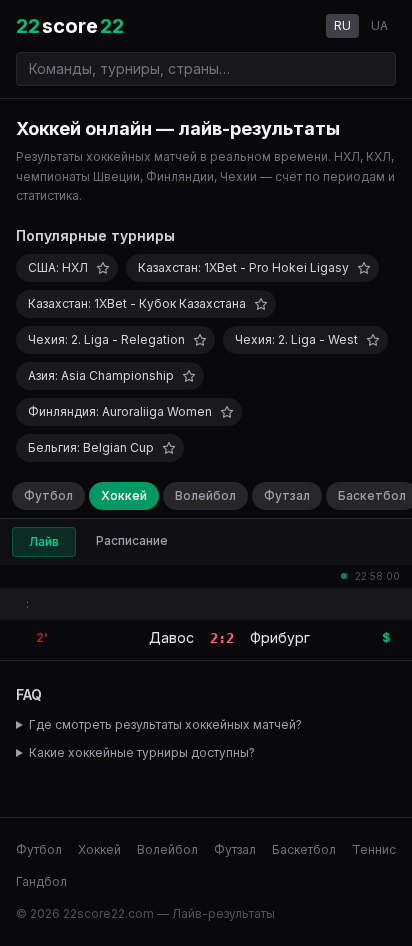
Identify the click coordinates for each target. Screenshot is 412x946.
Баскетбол (304, 849)
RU (342, 25)
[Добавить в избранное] (103, 268)
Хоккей (124, 495)
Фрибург (280, 637)
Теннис (374, 849)
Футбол (48, 495)
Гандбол (41, 881)
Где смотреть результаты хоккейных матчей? (165, 724)
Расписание (132, 540)
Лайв (44, 541)
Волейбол (205, 495)
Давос (171, 637)
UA (379, 25)
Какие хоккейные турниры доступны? (142, 752)
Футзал (287, 495)
